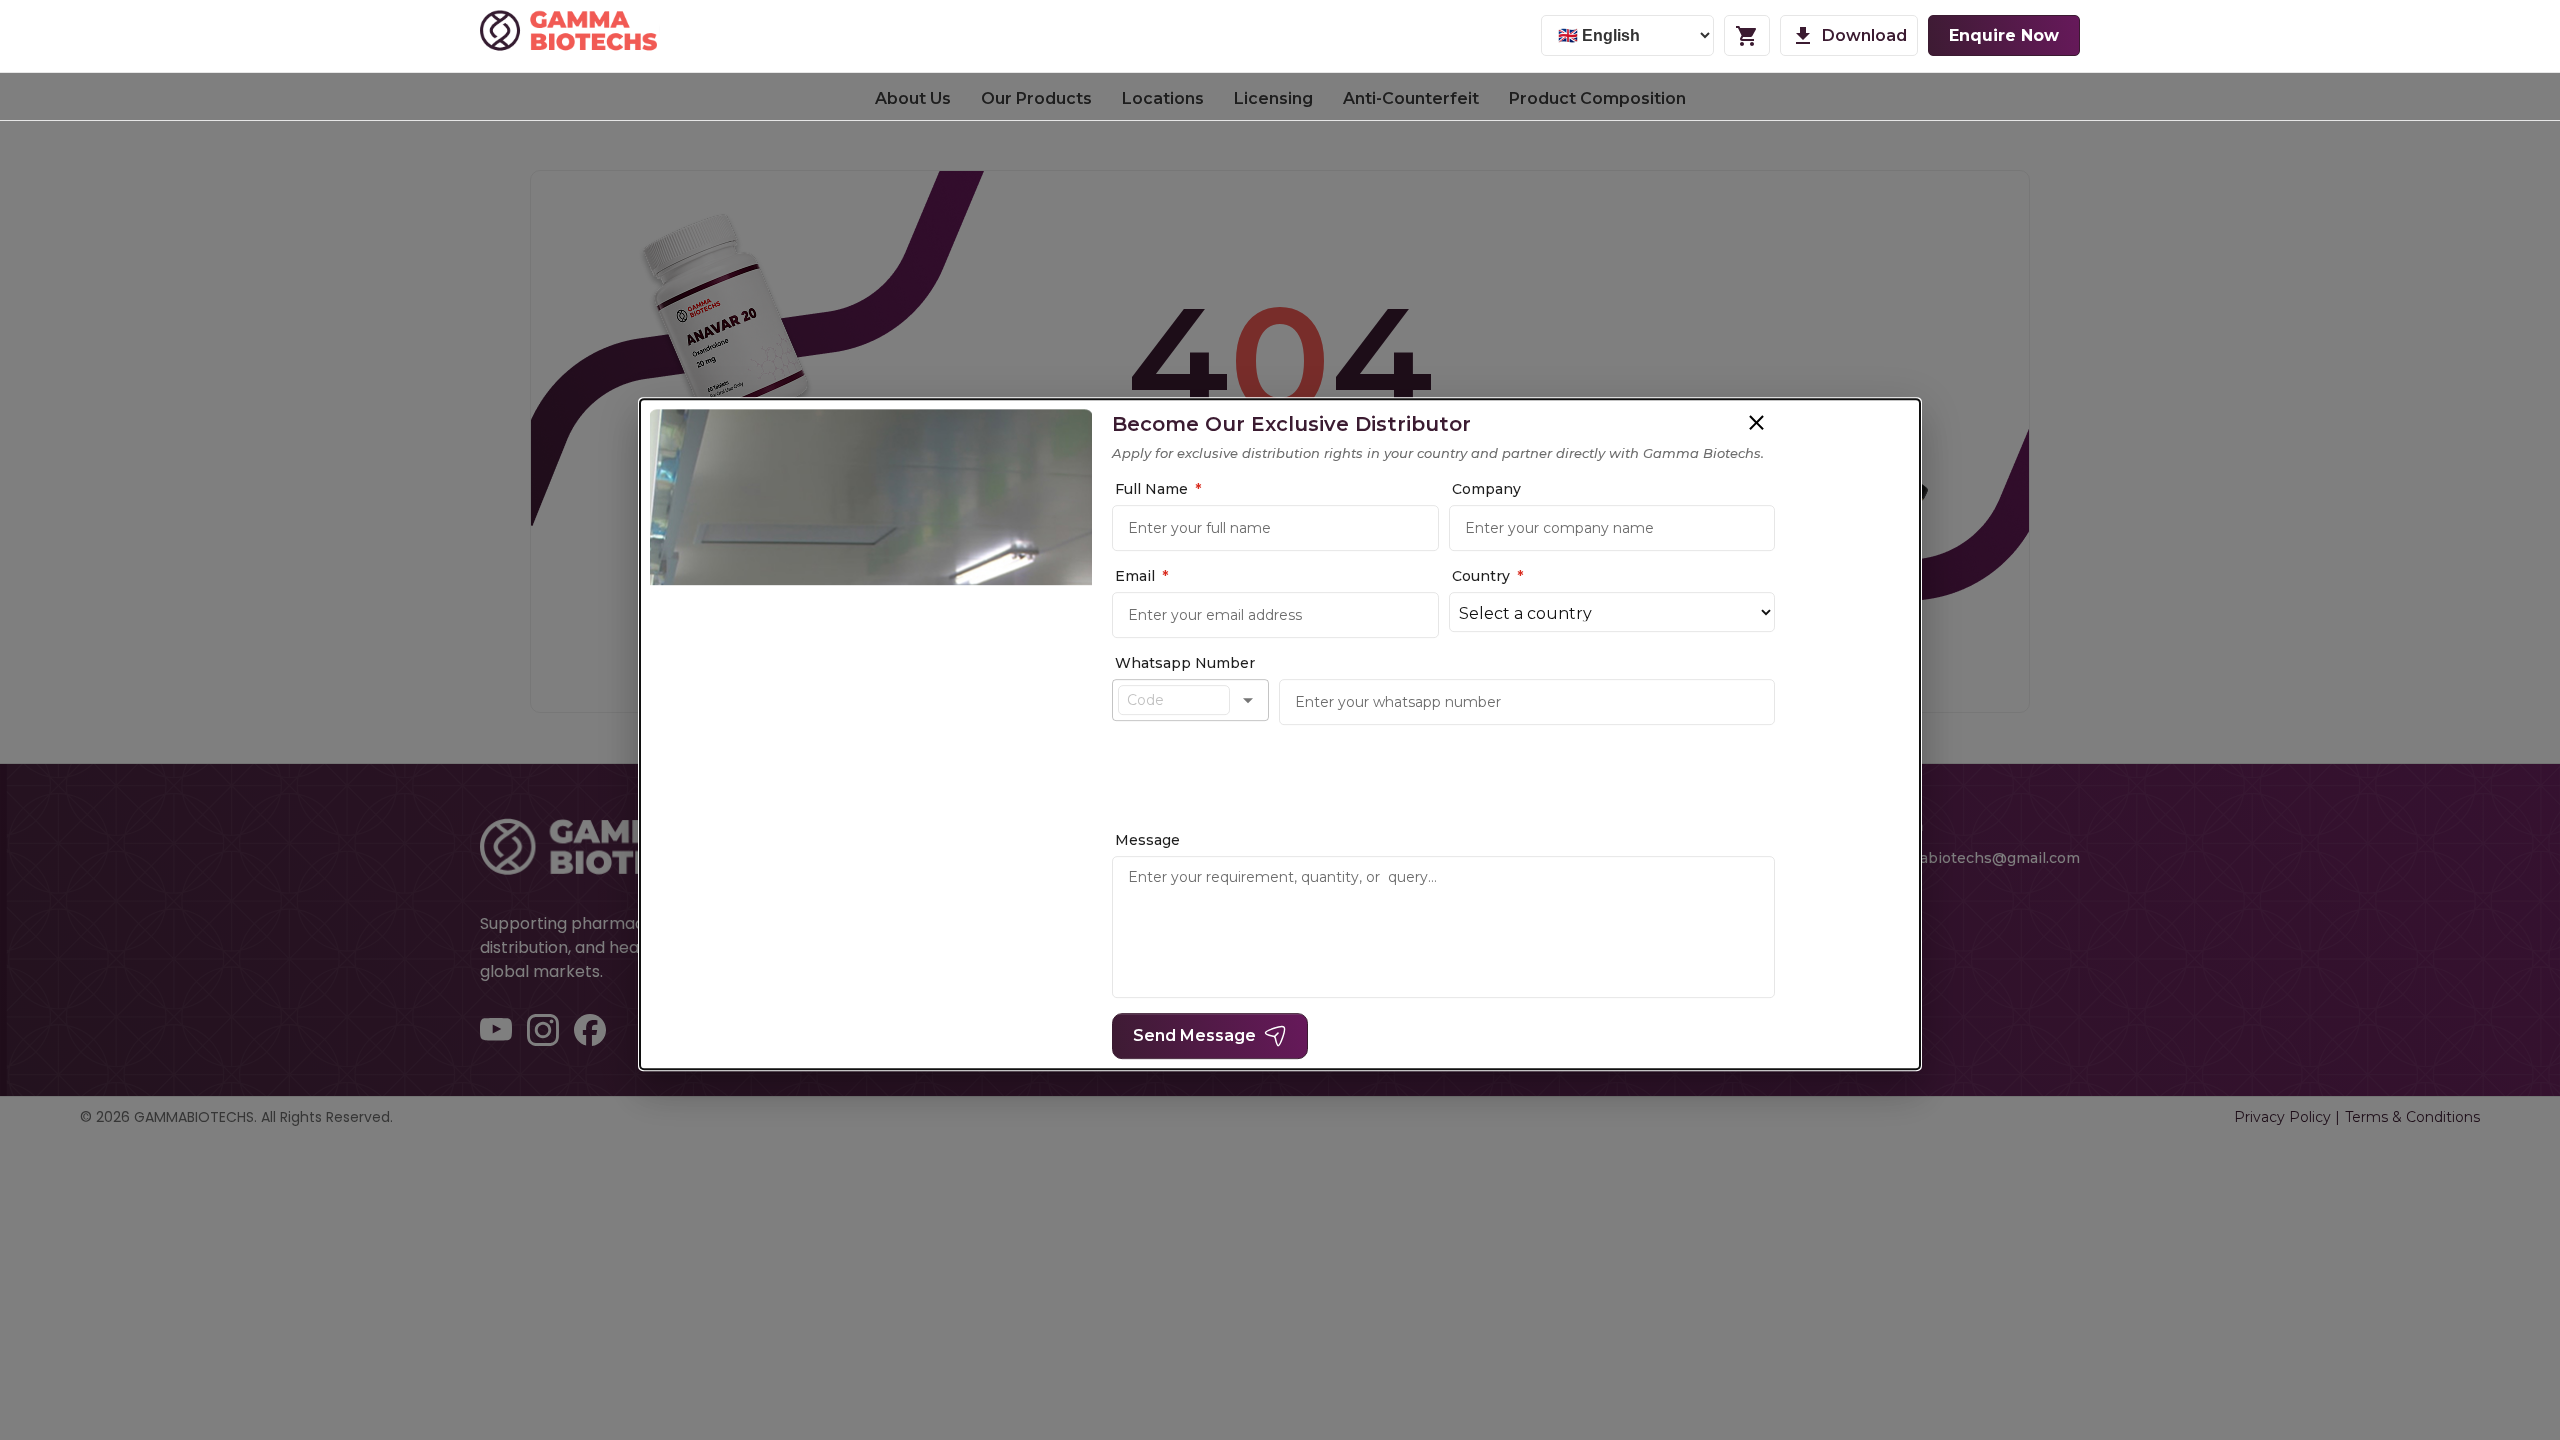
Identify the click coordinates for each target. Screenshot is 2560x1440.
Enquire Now (2004, 35)
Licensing (1273, 98)
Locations (1163, 98)
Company (1486, 489)
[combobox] (1174, 700)
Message (1147, 840)
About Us (913, 98)
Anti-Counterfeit (1411, 98)
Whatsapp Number (1185, 663)
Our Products (1036, 98)
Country (1487, 576)
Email (1141, 576)
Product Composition (1597, 98)
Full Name (1158, 489)
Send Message (1194, 1035)
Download (1864, 35)
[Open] (1248, 700)
